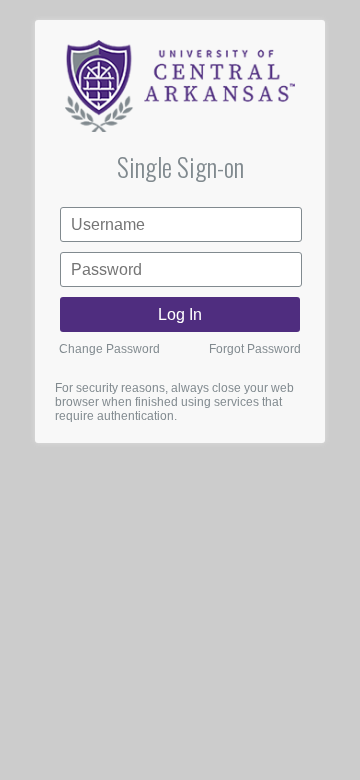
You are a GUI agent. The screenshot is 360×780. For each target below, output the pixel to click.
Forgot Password (255, 349)
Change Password (109, 349)
